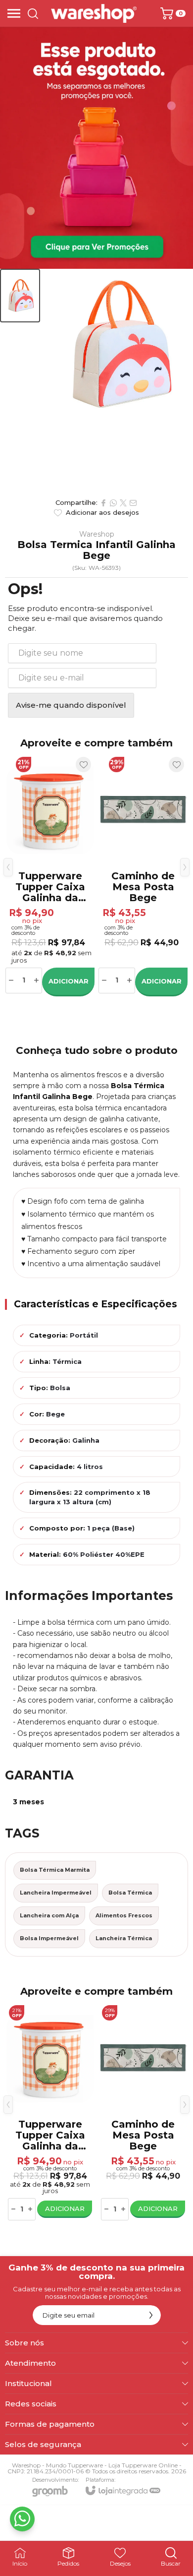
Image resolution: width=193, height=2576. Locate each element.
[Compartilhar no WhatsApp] (113, 503)
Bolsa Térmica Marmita (55, 1870)
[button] (20, 296)
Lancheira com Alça (49, 1915)
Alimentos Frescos (124, 1915)
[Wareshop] (94, 13)
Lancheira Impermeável (56, 1893)
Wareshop (97, 534)
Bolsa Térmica (130, 1893)
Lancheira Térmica (124, 1938)
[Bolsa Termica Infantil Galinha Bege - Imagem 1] (20, 296)
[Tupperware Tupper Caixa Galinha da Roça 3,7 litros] (50, 875)
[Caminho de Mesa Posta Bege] (143, 875)
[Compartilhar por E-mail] (133, 503)
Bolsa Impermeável (49, 1938)
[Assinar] (151, 2315)
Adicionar (69, 981)
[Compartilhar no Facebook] (103, 503)
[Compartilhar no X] (123, 503)
